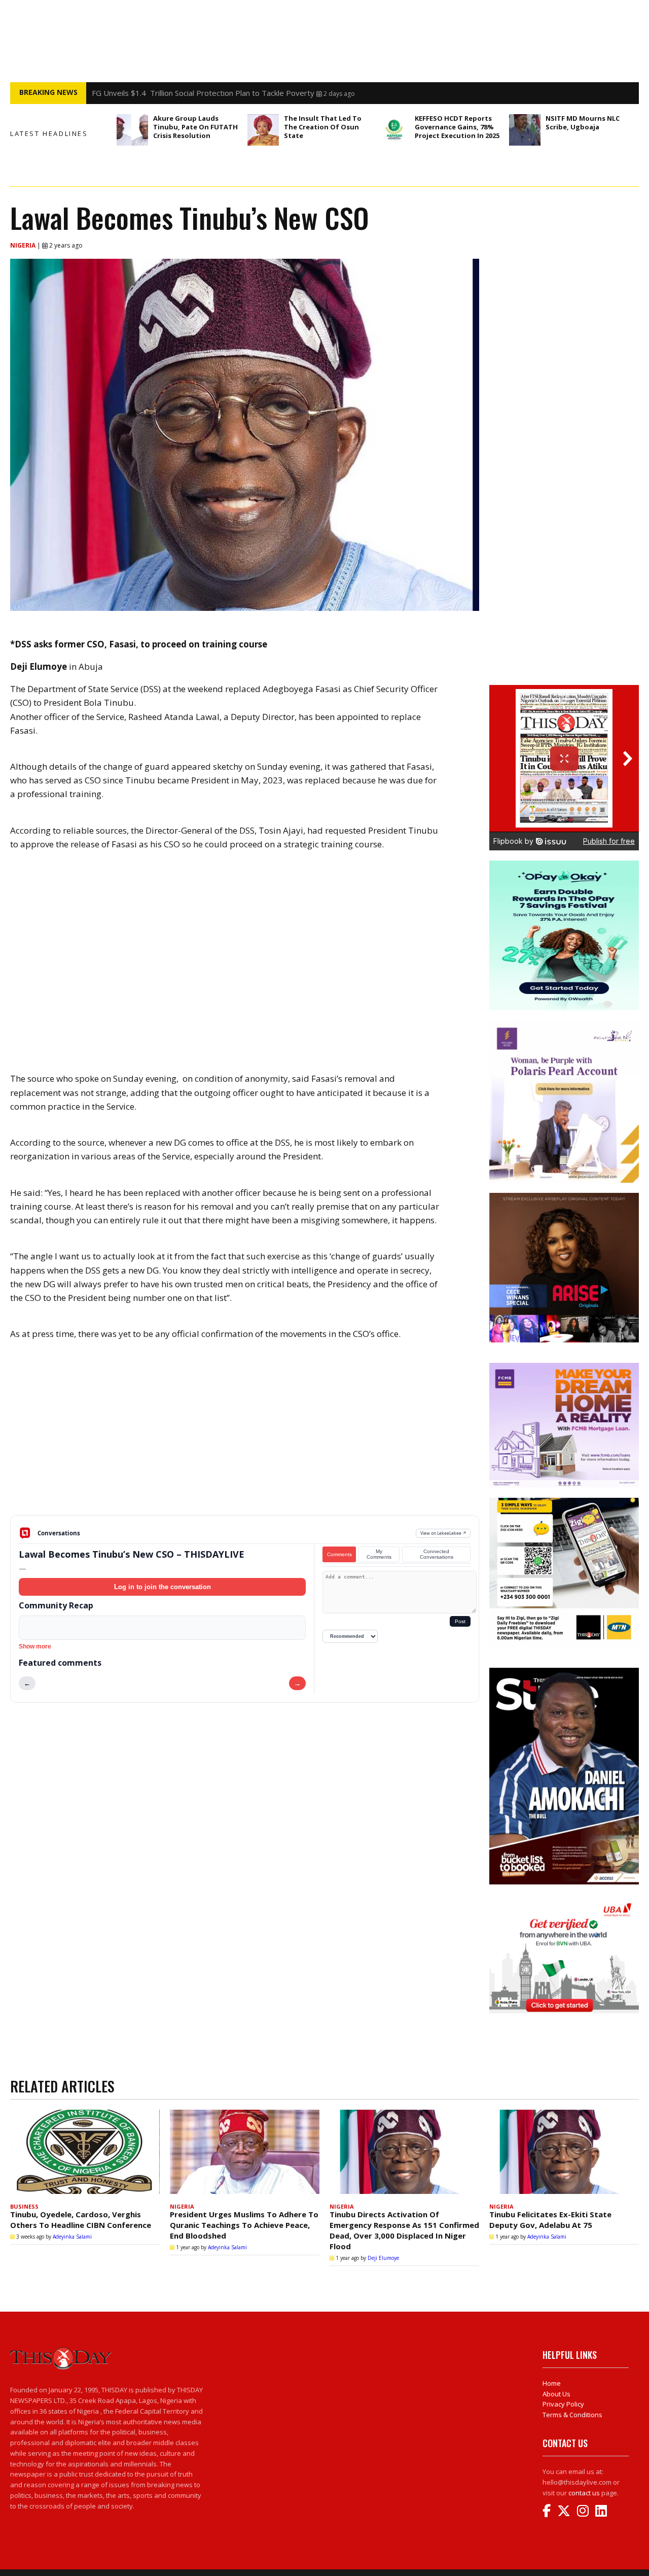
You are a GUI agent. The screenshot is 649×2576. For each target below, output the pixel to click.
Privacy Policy (563, 2404)
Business (24, 2206)
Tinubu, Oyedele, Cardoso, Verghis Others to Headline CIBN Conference (81, 2220)
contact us (584, 2493)
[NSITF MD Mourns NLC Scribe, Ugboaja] (525, 130)
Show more (35, 1646)
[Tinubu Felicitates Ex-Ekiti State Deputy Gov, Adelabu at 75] (564, 2154)
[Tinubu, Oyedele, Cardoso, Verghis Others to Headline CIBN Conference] (85, 2154)
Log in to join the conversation (163, 1587)
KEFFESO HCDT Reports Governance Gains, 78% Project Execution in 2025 (457, 127)
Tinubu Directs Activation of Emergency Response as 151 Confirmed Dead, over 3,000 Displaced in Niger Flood (404, 2230)
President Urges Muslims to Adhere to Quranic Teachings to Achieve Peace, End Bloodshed (244, 2225)
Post (460, 1621)
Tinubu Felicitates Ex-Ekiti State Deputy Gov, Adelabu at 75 (550, 2220)
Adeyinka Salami (72, 2237)
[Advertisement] (245, 1436)
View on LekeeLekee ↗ (443, 1533)
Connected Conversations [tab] (437, 1554)
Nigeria (24, 245)
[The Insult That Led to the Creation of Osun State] (263, 130)
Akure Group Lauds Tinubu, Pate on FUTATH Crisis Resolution (195, 127)
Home (552, 2383)
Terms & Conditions (572, 2415)
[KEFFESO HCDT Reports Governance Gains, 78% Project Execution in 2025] (394, 130)
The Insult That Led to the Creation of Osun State (323, 127)
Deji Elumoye (383, 2258)
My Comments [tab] (379, 1554)
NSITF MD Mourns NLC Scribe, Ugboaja (583, 123)
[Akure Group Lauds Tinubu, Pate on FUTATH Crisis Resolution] (132, 130)
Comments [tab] (339, 1554)
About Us (556, 2394)
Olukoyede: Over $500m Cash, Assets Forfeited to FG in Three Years (213, 93)
